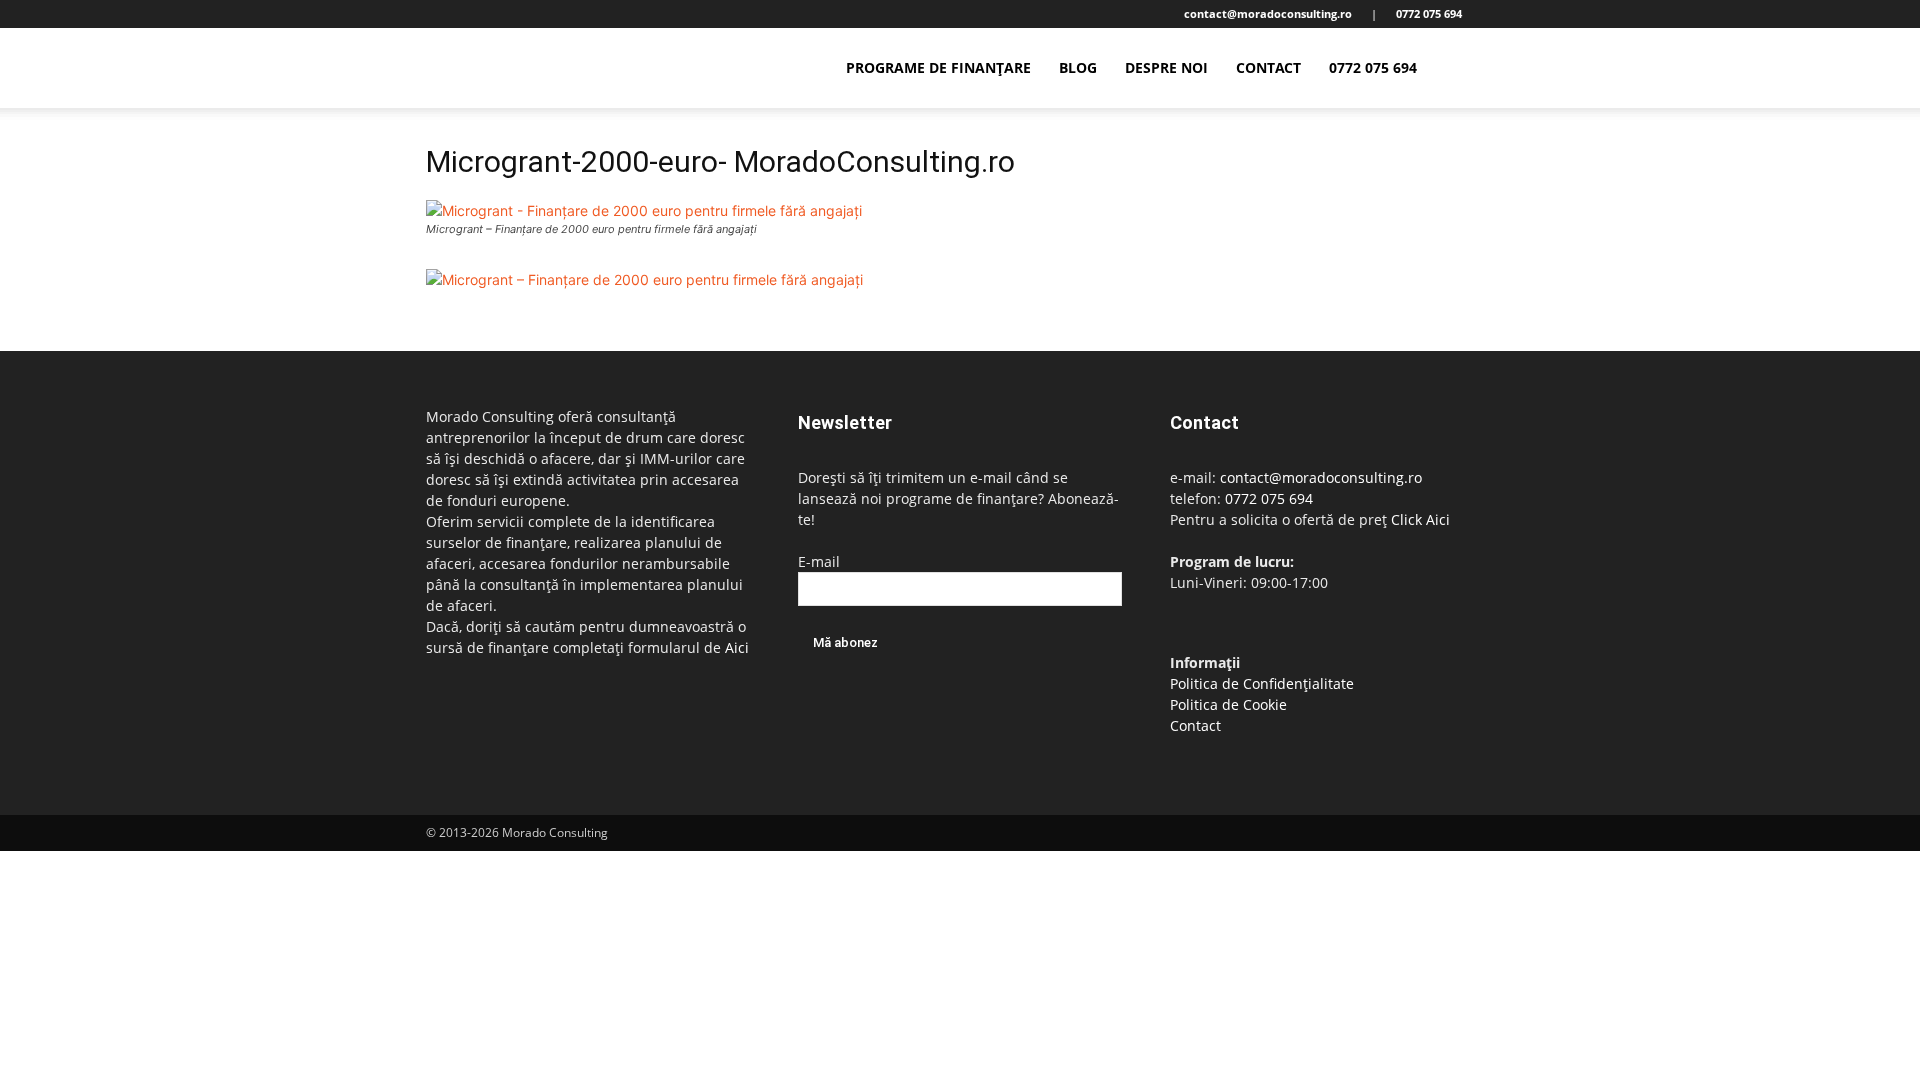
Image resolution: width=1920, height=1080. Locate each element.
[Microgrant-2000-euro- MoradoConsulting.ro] (644, 210)
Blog (1078, 67)
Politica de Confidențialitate (1262, 683)
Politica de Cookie (1228, 704)
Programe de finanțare (938, 67)
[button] (1470, 69)
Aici (737, 647)
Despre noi (1166, 67)
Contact (1268, 67)
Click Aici (1420, 519)
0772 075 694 (1373, 67)
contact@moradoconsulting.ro (1321, 477)
